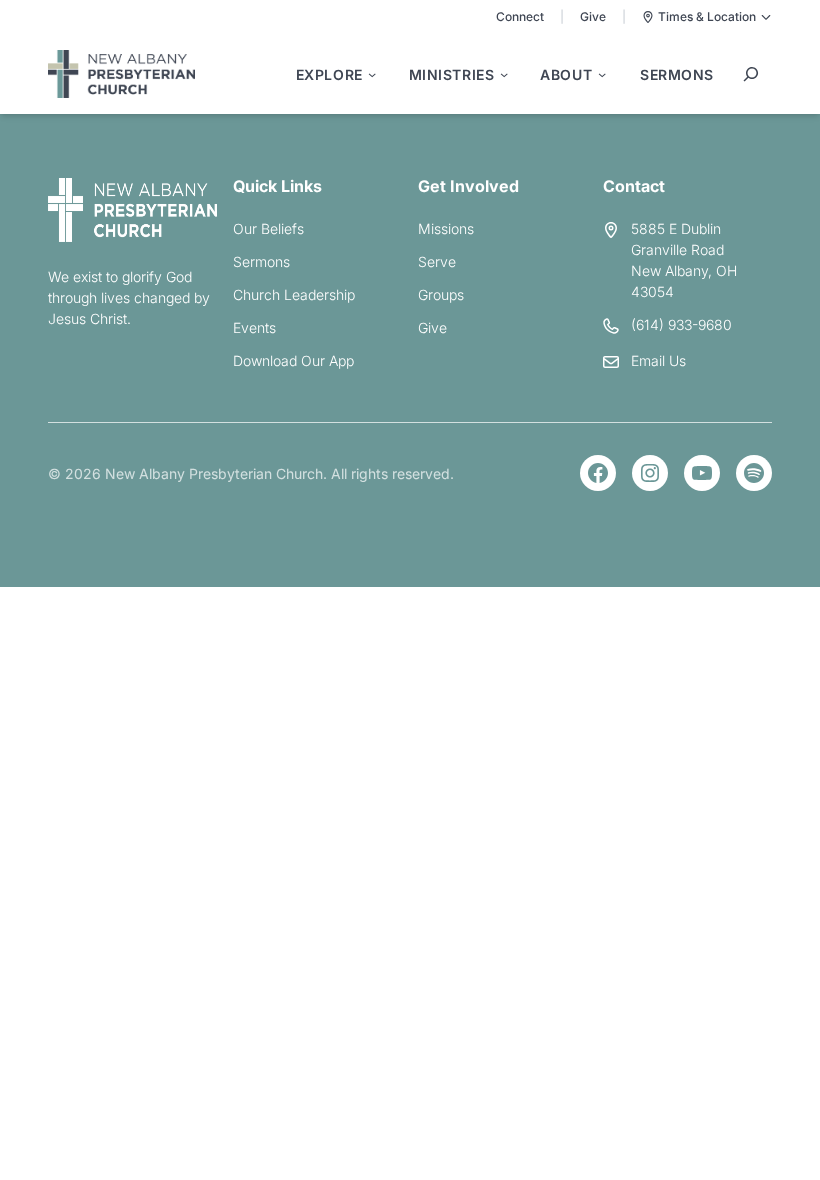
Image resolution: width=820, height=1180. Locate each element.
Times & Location (707, 16)
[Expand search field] (751, 74)
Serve (437, 261)
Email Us (658, 360)
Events (254, 327)
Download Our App (293, 360)
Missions (446, 228)
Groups (441, 294)
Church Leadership (294, 294)
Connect (520, 16)
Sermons (261, 261)
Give (593, 16)
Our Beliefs (268, 228)
